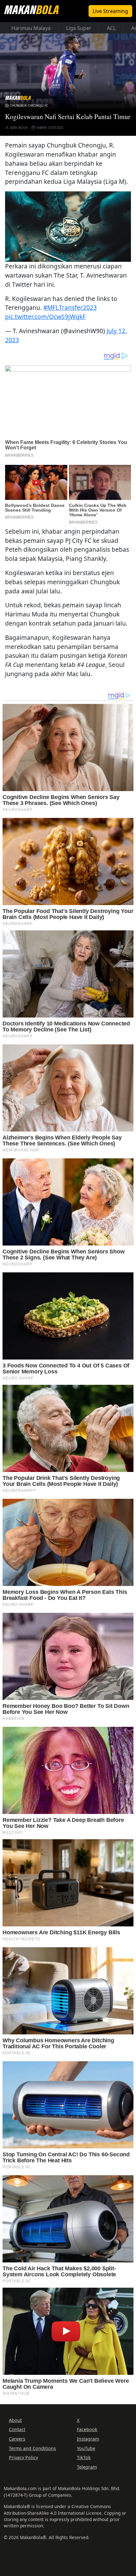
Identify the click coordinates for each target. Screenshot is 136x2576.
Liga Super (79, 28)
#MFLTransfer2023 (70, 307)
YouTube (86, 2448)
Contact (17, 2429)
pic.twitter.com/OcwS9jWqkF (45, 317)
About (15, 2420)
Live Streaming (110, 11)
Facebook (87, 2429)
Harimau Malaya (31, 28)
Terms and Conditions (32, 2448)
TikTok (84, 2457)
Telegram (87, 2467)
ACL (111, 28)
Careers (17, 2439)
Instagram (88, 2439)
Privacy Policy (23, 2457)
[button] (68, 226)
